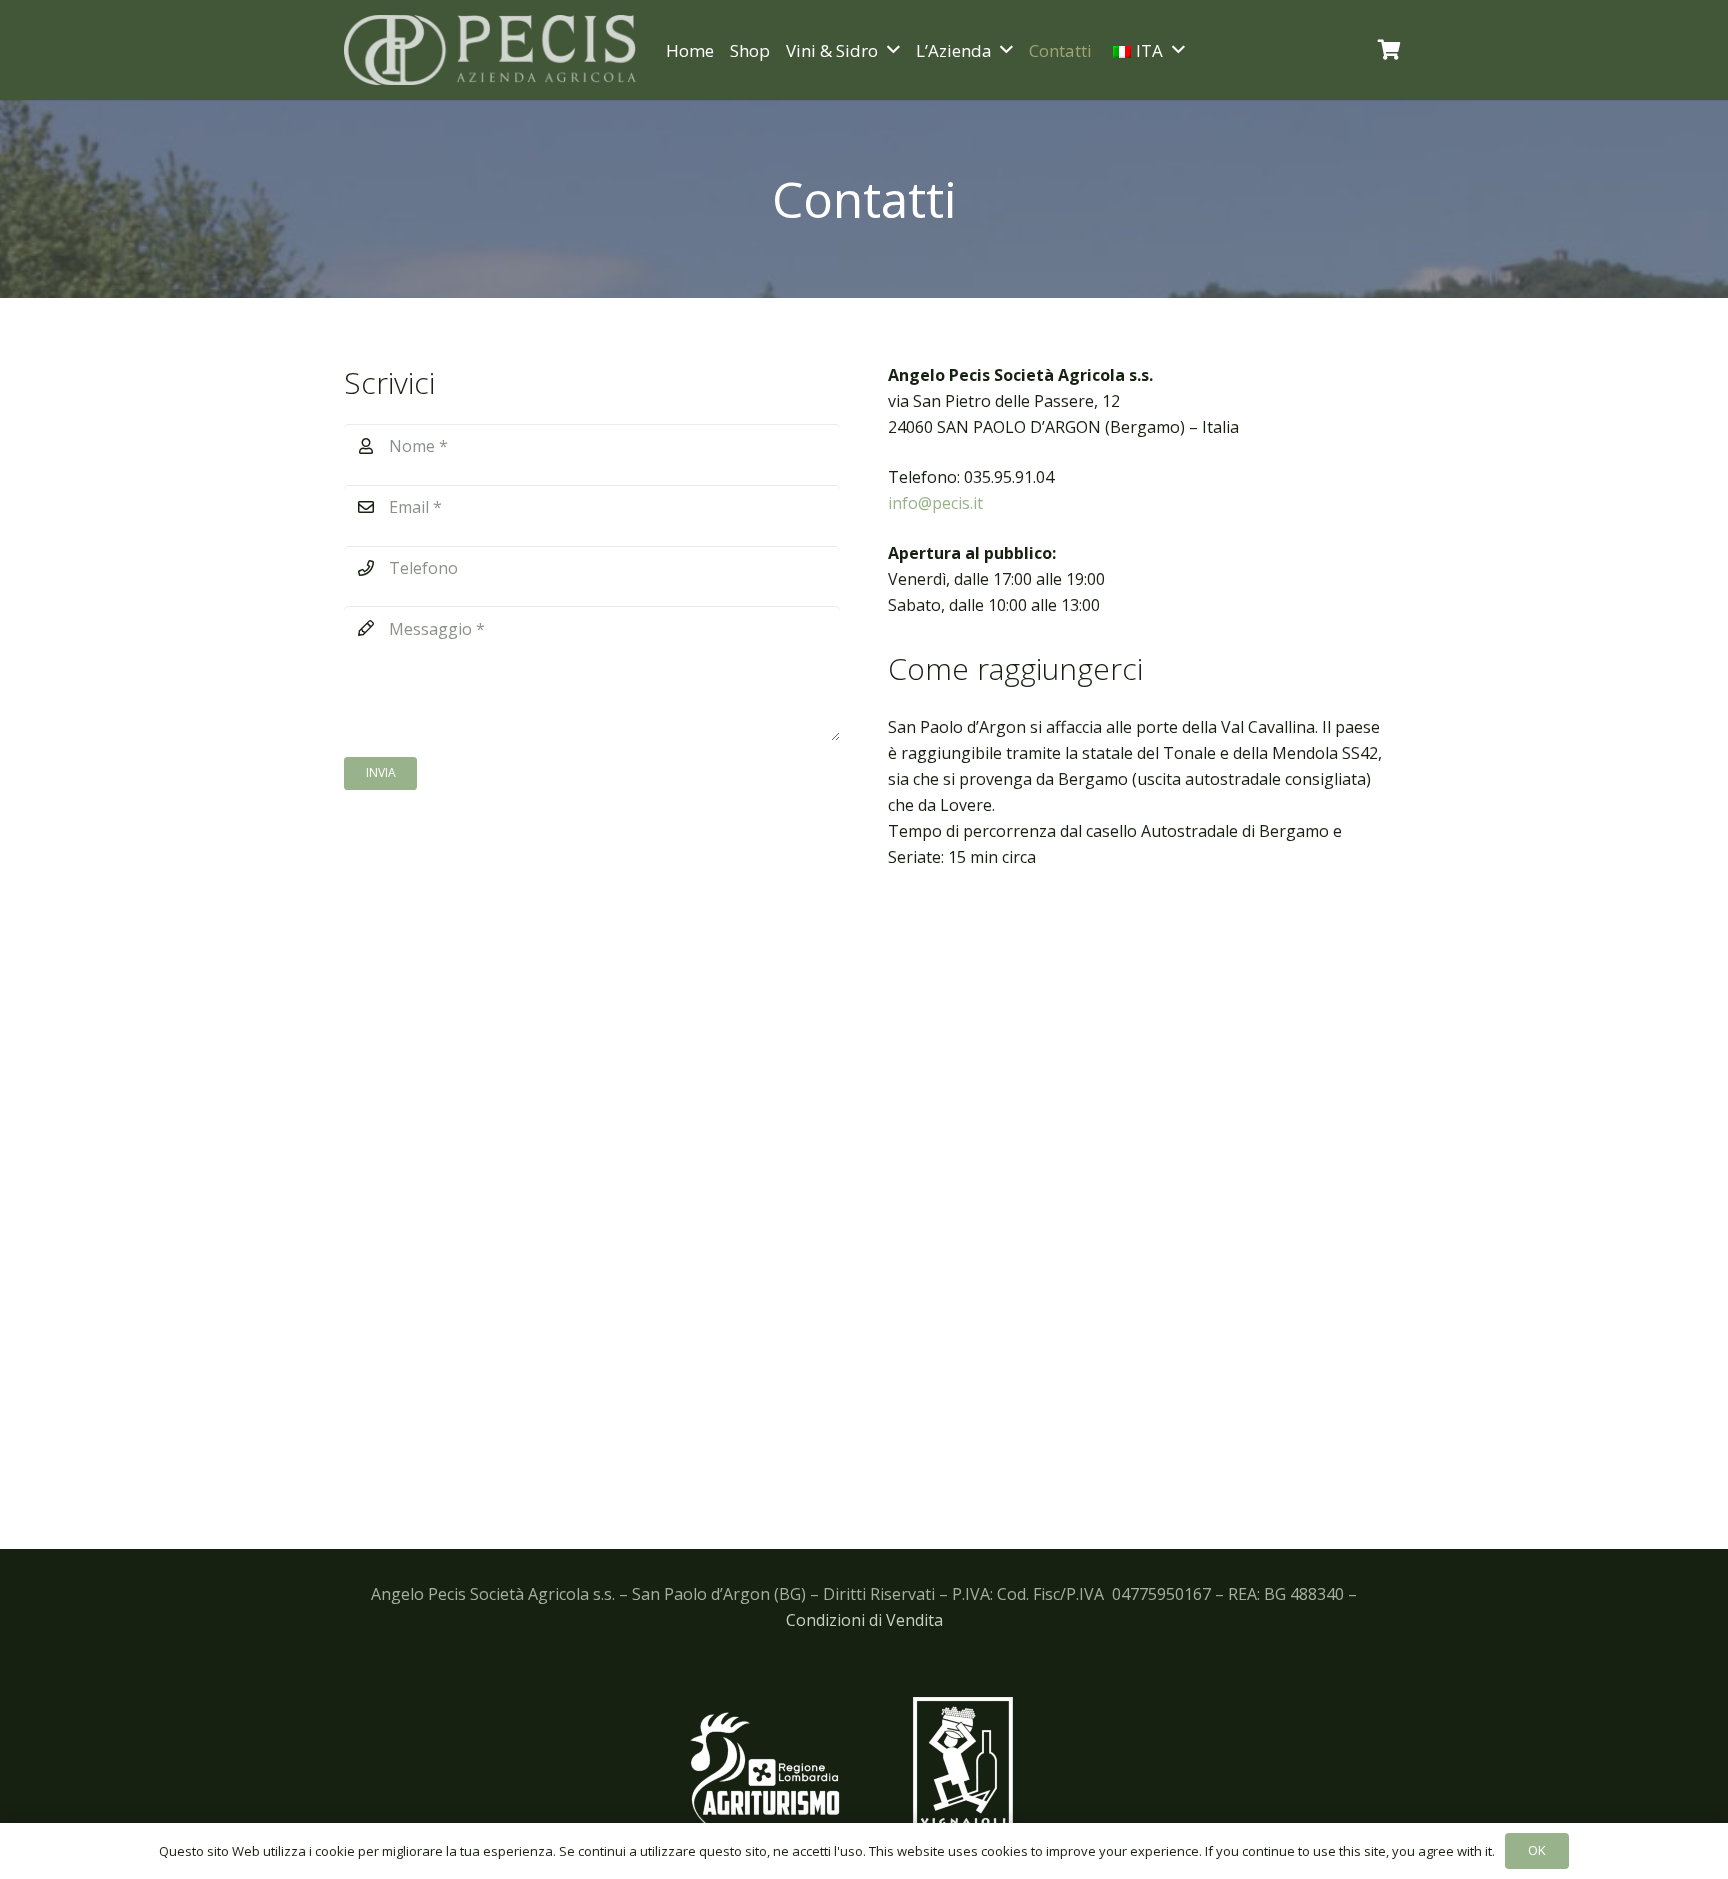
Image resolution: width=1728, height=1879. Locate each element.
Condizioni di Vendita (864, 1620)
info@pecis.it (935, 503)
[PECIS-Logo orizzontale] (490, 50)
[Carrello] (1390, 50)
